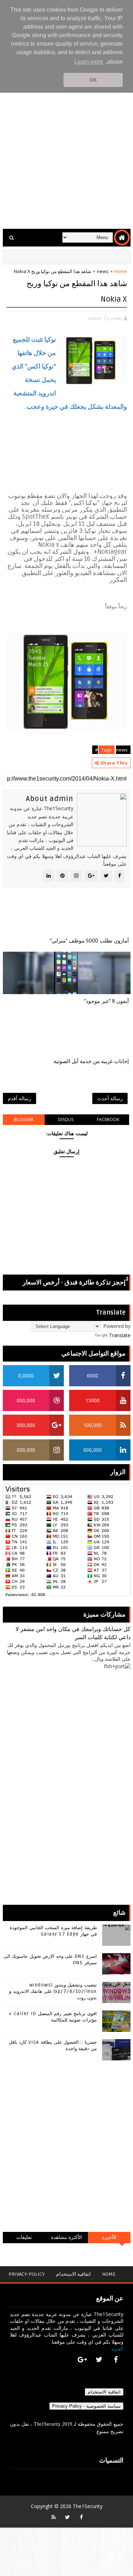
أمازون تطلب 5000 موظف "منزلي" (89, 941)
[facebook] (116, 2360)
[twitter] (99, 2360)
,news (116, 318)
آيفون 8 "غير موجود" (106, 1001)
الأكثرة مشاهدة (67, 2237)
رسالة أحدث (110, 1098)
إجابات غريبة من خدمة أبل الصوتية (91, 1061)
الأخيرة (109, 2237)
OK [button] (93, 80)
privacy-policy (27, 2274)
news (103, 271)
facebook (108, 1119)
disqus (66, 1119)
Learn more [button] (89, 62)
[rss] (54, 2517)
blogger (24, 1119)
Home (121, 271)
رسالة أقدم (20, 1098)
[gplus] (82, 2360)
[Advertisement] (66, 152)
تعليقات (24, 2237)
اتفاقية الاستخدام (73, 2274)
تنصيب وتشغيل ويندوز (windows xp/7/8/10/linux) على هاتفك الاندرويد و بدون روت (53, 1991)
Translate (120, 1335)
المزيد (117, 2348)
